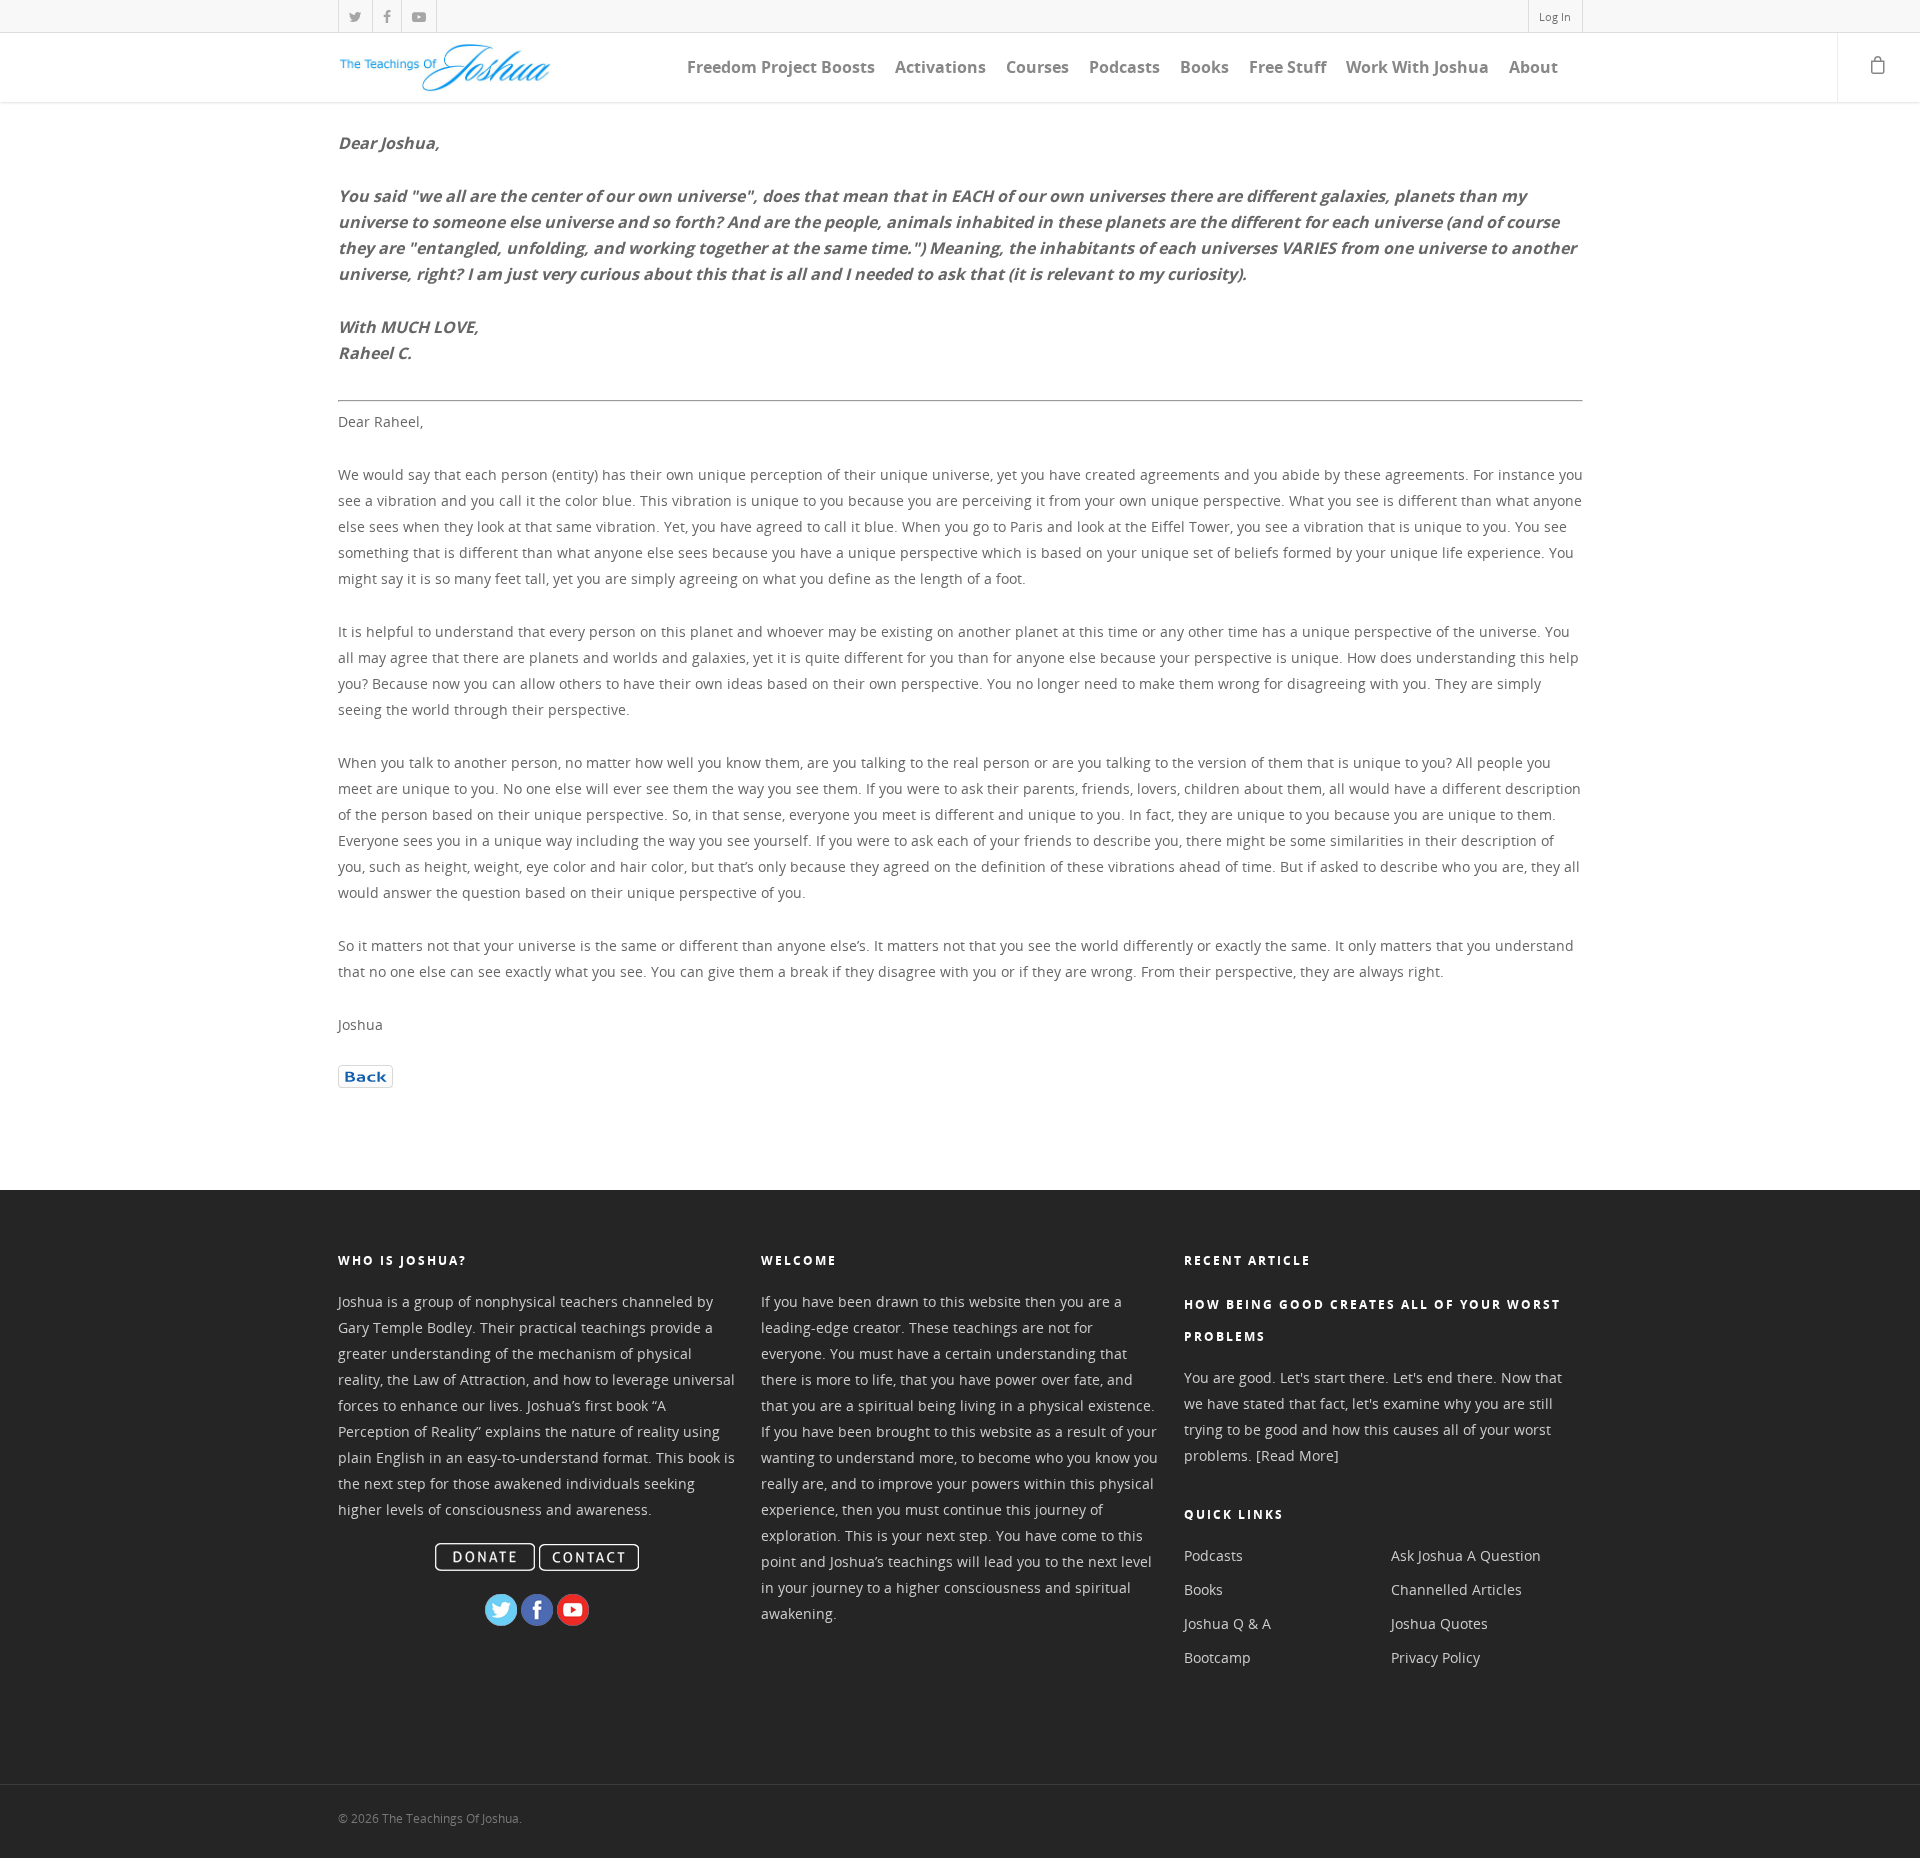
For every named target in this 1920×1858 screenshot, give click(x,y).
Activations (940, 67)
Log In (1555, 16)
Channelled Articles (1456, 1589)
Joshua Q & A (1227, 1623)
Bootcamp (1217, 1657)
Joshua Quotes (1439, 1623)
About (1533, 67)
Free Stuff (1287, 67)
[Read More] (1297, 1455)
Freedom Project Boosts (781, 67)
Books (1204, 67)
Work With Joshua (1417, 67)
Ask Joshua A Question (1466, 1555)
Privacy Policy (1435, 1657)
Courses (1037, 67)
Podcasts (1124, 67)
